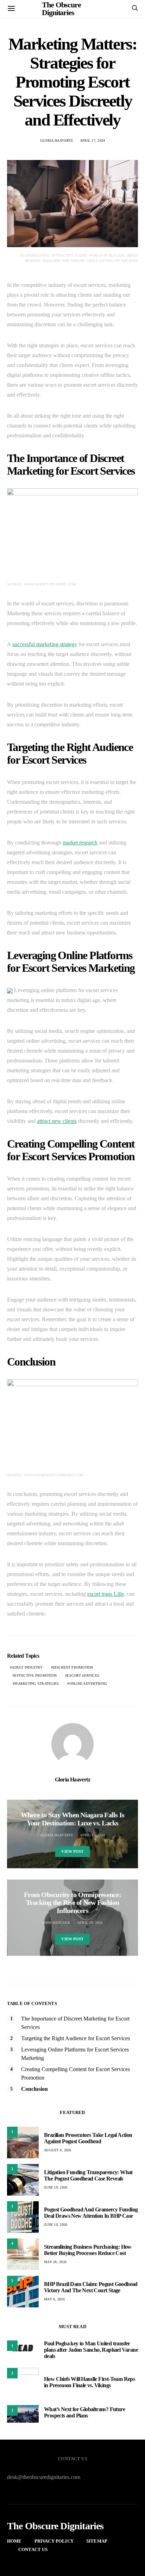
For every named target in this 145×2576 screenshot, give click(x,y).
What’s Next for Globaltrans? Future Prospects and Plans (84, 2412)
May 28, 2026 (55, 2262)
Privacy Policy (54, 2541)
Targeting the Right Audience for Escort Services (75, 2038)
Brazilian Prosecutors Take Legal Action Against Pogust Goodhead (88, 2138)
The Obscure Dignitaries (55, 2526)
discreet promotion (73, 1667)
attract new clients (57, 1121)
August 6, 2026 (58, 2150)
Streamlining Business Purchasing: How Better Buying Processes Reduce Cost (88, 2250)
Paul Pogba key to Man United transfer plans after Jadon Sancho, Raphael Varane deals (91, 2350)
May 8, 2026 (54, 2299)
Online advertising (88, 1684)
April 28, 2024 (90, 1923)
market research (80, 843)
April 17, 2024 (93, 140)
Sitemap (97, 2541)
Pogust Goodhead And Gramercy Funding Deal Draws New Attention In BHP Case (91, 2213)
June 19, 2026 (56, 2187)
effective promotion (36, 1675)
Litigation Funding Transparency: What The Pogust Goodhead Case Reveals (88, 2175)
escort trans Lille (106, 1594)
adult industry (27, 1667)
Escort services (83, 1675)
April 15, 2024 (93, 1835)
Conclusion (34, 2089)
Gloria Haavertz (57, 140)
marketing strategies (37, 1684)
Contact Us (33, 2549)
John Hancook (57, 1923)
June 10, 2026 (56, 2225)
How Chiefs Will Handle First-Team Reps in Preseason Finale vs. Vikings (89, 2382)
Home (14, 2541)
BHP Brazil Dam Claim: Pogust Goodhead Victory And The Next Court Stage (91, 2287)
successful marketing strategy (45, 644)
